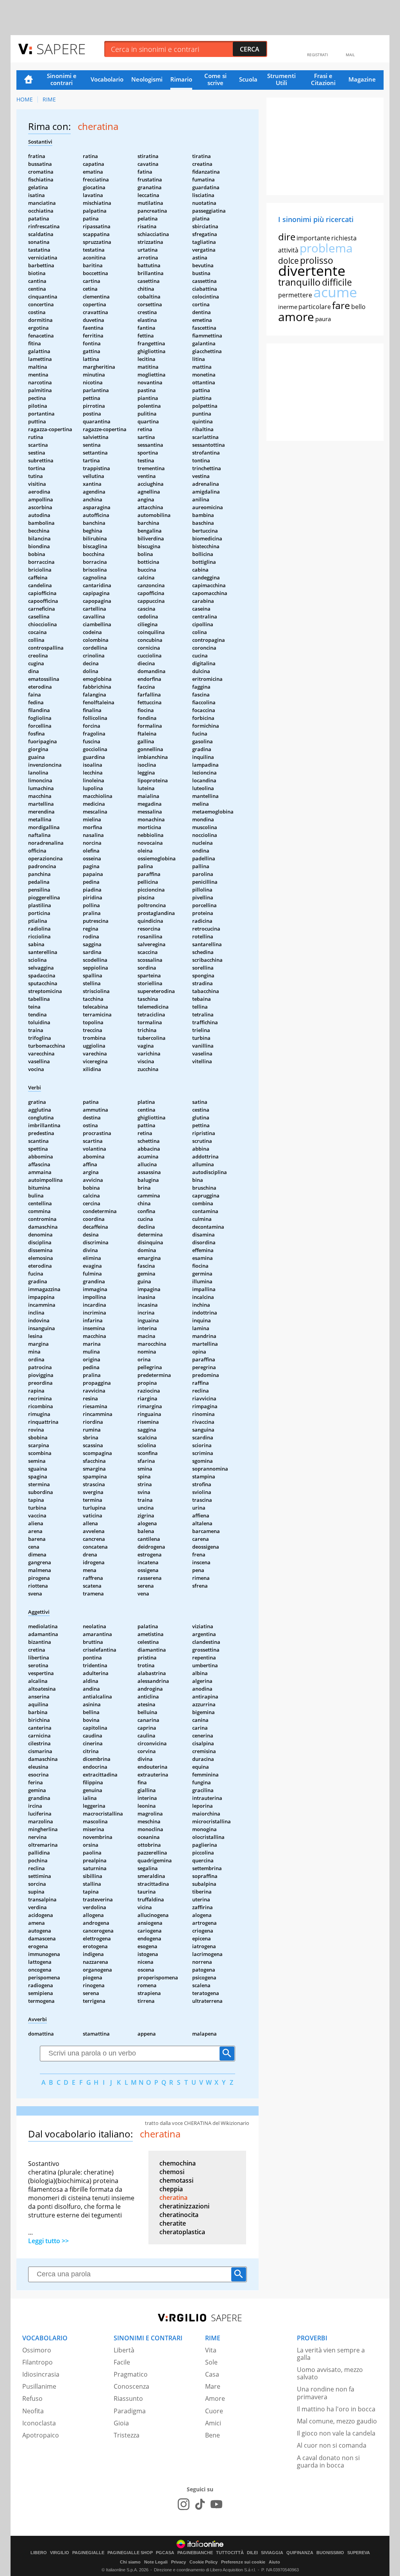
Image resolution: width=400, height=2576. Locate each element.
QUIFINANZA (300, 2553)
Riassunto (128, 2398)
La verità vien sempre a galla (331, 2354)
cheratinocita (179, 2215)
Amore (215, 2398)
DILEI (252, 2553)
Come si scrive (215, 79)
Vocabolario (107, 79)
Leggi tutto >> (48, 2241)
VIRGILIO (60, 2553)
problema (326, 248)
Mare (213, 2386)
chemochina (178, 2163)
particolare (315, 307)
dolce (288, 261)
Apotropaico (41, 2435)
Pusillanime (39, 2386)
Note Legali (156, 2562)
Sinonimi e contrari (62, 79)
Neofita (33, 2411)
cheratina (173, 2198)
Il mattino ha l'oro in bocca (336, 2409)
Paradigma (130, 2411)
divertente (312, 271)
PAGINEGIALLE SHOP (130, 2553)
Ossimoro (37, 2350)
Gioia (121, 2423)
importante (313, 238)
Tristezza (127, 2435)
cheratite (173, 2223)
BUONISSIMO (330, 2553)
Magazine (362, 79)
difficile (337, 282)
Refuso (32, 2398)
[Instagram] (184, 2504)
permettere (295, 295)
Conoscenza (131, 2386)
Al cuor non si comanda (332, 2445)
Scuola (248, 79)
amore (296, 317)
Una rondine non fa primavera (326, 2393)
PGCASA (165, 2553)
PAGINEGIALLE (88, 2553)
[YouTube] (216, 2504)
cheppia (171, 2189)
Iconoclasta (39, 2423)
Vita (211, 2350)
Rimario (181, 79)
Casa (212, 2374)
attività (288, 250)
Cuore (214, 2411)
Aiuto (274, 2562)
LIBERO (39, 2553)
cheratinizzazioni (184, 2206)
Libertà (124, 2350)
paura (323, 319)
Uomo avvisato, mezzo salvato (330, 2373)
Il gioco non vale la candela (336, 2433)
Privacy (179, 2562)
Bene (212, 2435)
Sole (211, 2362)
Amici (213, 2423)
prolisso (317, 260)
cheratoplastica (182, 2232)
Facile (122, 2362)
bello (358, 307)
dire (287, 237)
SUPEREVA (359, 2553)
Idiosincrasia (41, 2374)
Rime (49, 99)
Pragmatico (131, 2374)
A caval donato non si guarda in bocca (328, 2461)
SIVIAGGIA (272, 2553)
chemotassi (176, 2180)
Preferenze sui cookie (243, 2562)
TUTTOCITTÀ (230, 2553)
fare (341, 305)
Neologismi (147, 79)
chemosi (172, 2172)
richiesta (344, 238)
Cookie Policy (204, 2562)
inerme (288, 307)
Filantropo (37, 2362)
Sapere (61, 49)
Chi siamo (130, 2562)
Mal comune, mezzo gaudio (337, 2421)
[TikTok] (200, 2504)
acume (335, 292)
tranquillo (299, 282)
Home (29, 80)
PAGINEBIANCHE (195, 2553)
